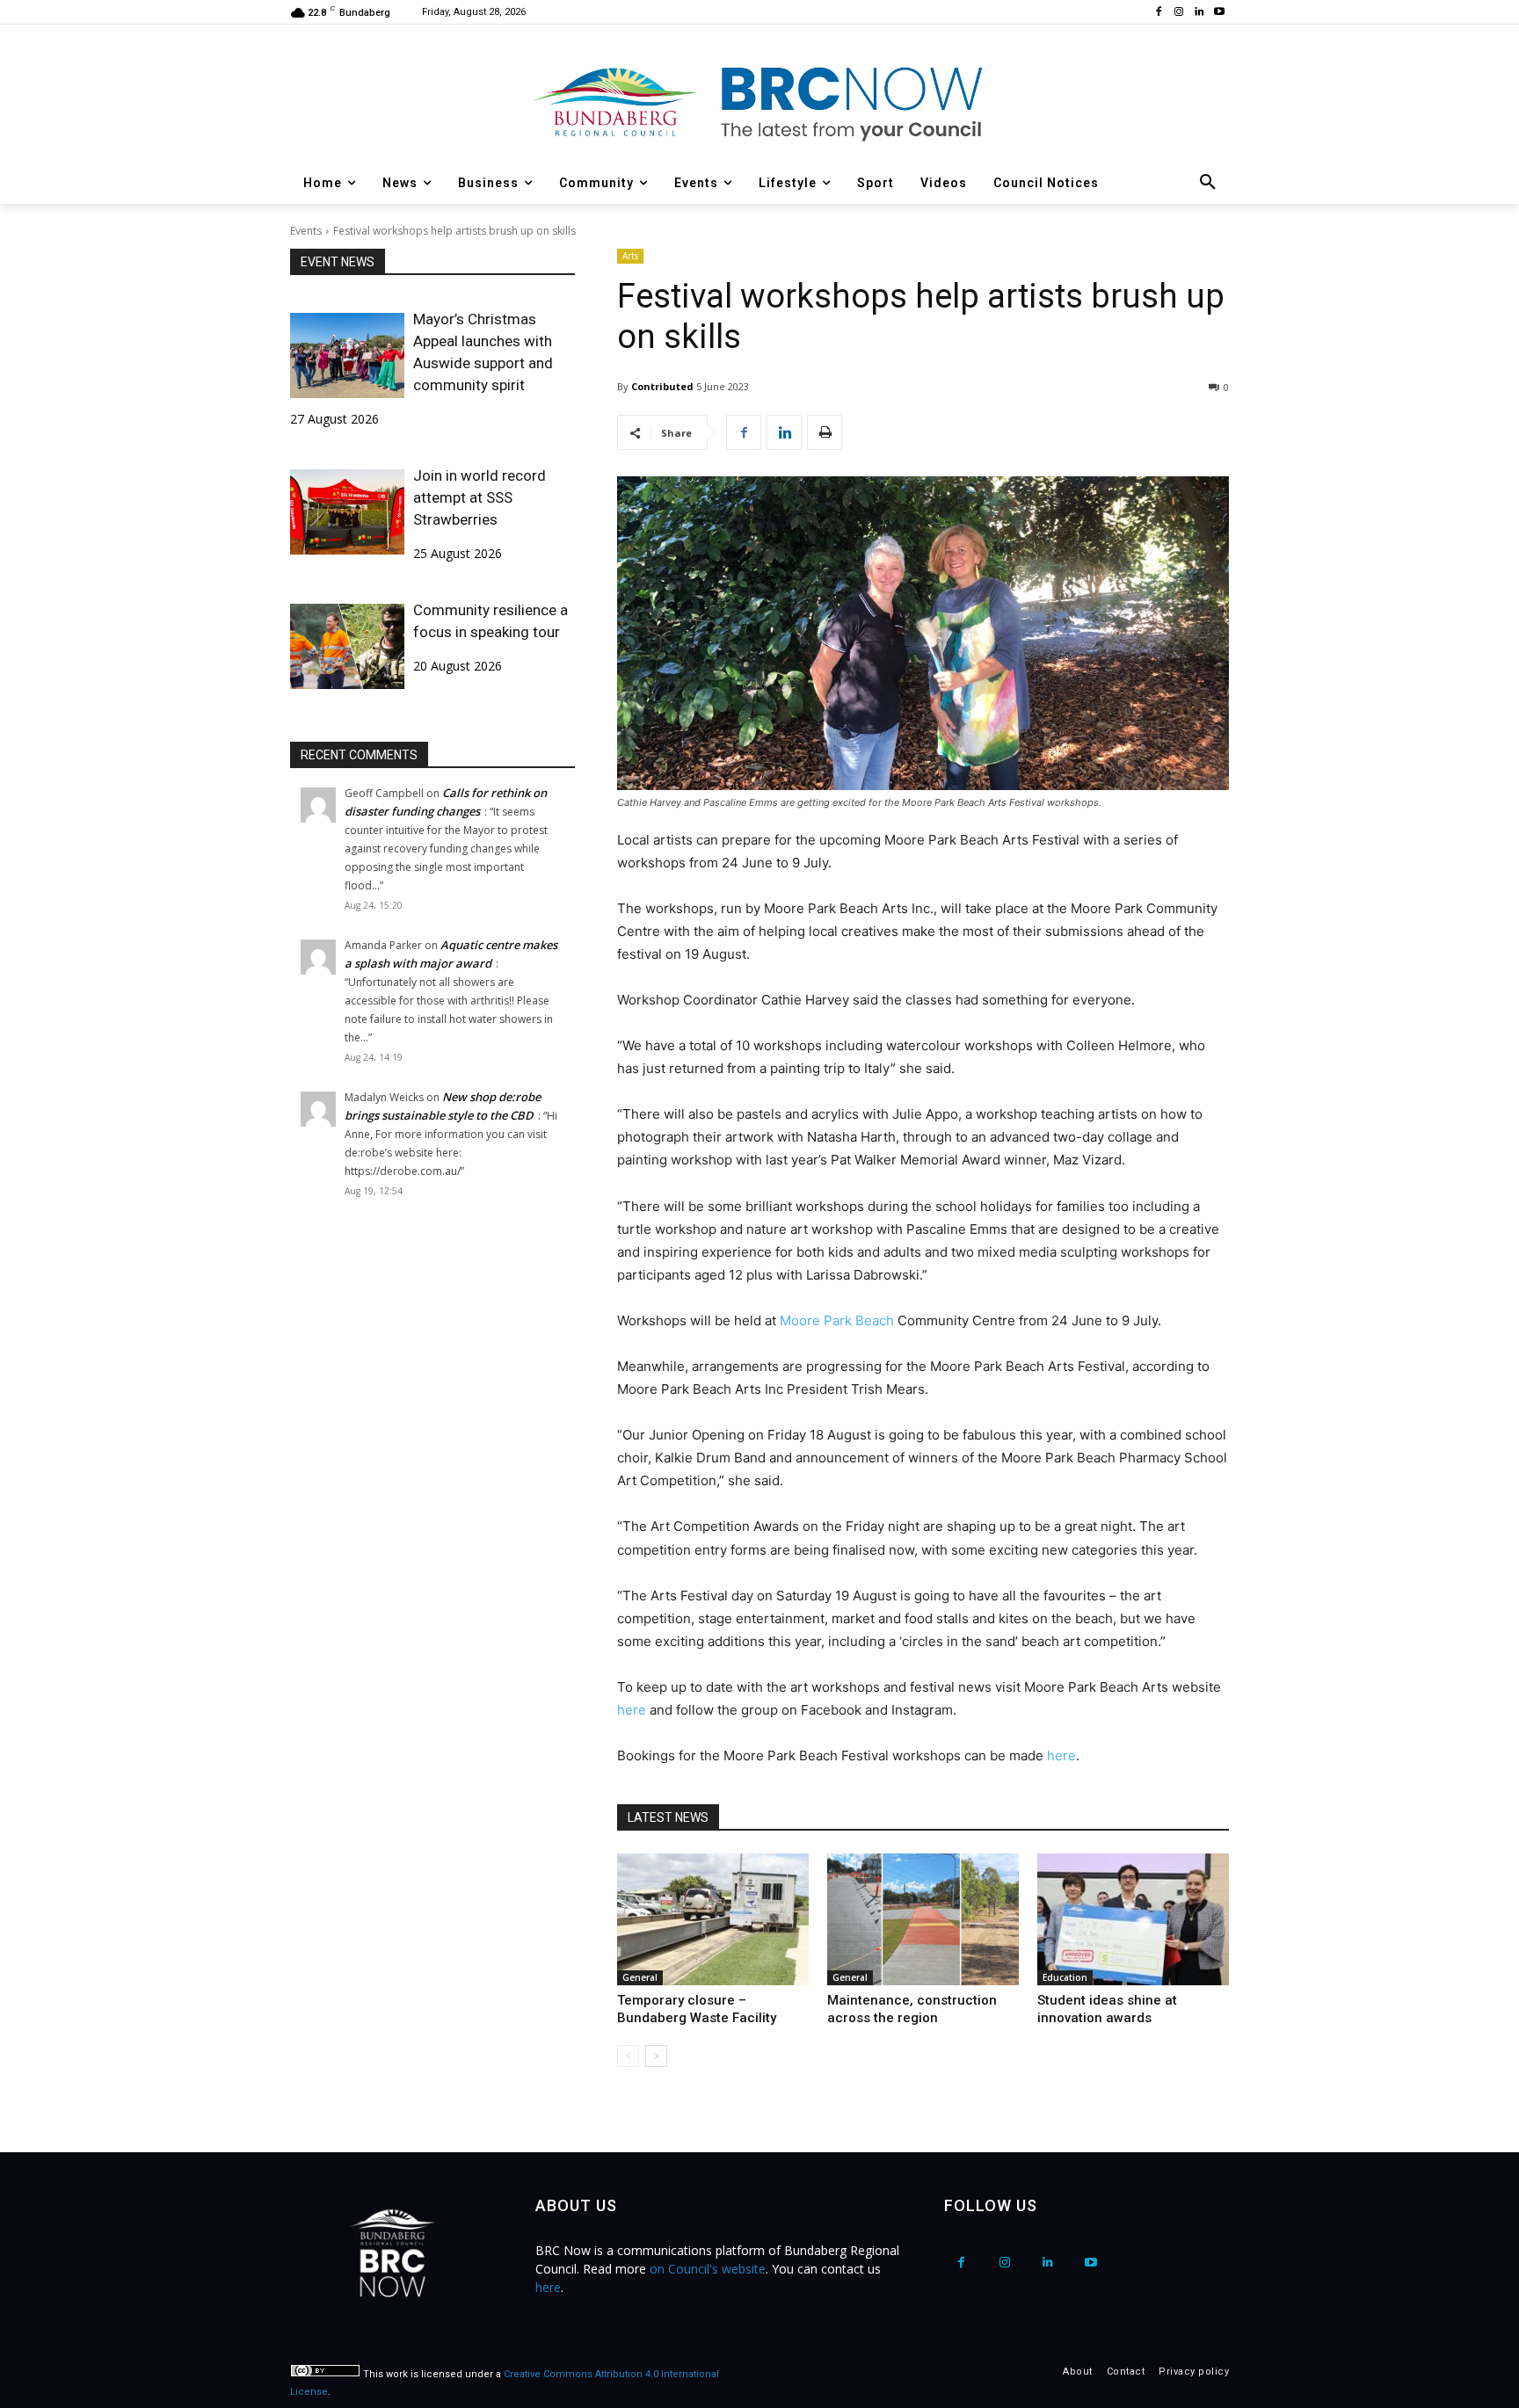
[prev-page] (628, 2056)
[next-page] (656, 2056)
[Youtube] (1219, 13)
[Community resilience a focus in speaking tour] (347, 646)
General (640, 1977)
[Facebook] (1159, 13)
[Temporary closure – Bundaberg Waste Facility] (713, 1919)
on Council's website (708, 2269)
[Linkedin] (1199, 13)
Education (1065, 1977)
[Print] (825, 432)
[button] (1208, 183)
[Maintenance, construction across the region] (923, 1919)
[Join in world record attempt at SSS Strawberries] (347, 512)
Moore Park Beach (837, 1320)
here (632, 1710)
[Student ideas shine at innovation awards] (1133, 1919)
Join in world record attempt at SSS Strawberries (480, 497)
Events (306, 231)
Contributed (662, 386)
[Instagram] (1179, 13)
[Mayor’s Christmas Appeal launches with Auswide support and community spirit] (347, 355)
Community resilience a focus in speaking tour (491, 621)
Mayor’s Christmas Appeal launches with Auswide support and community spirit (483, 352)
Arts (630, 256)
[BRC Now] (759, 102)
